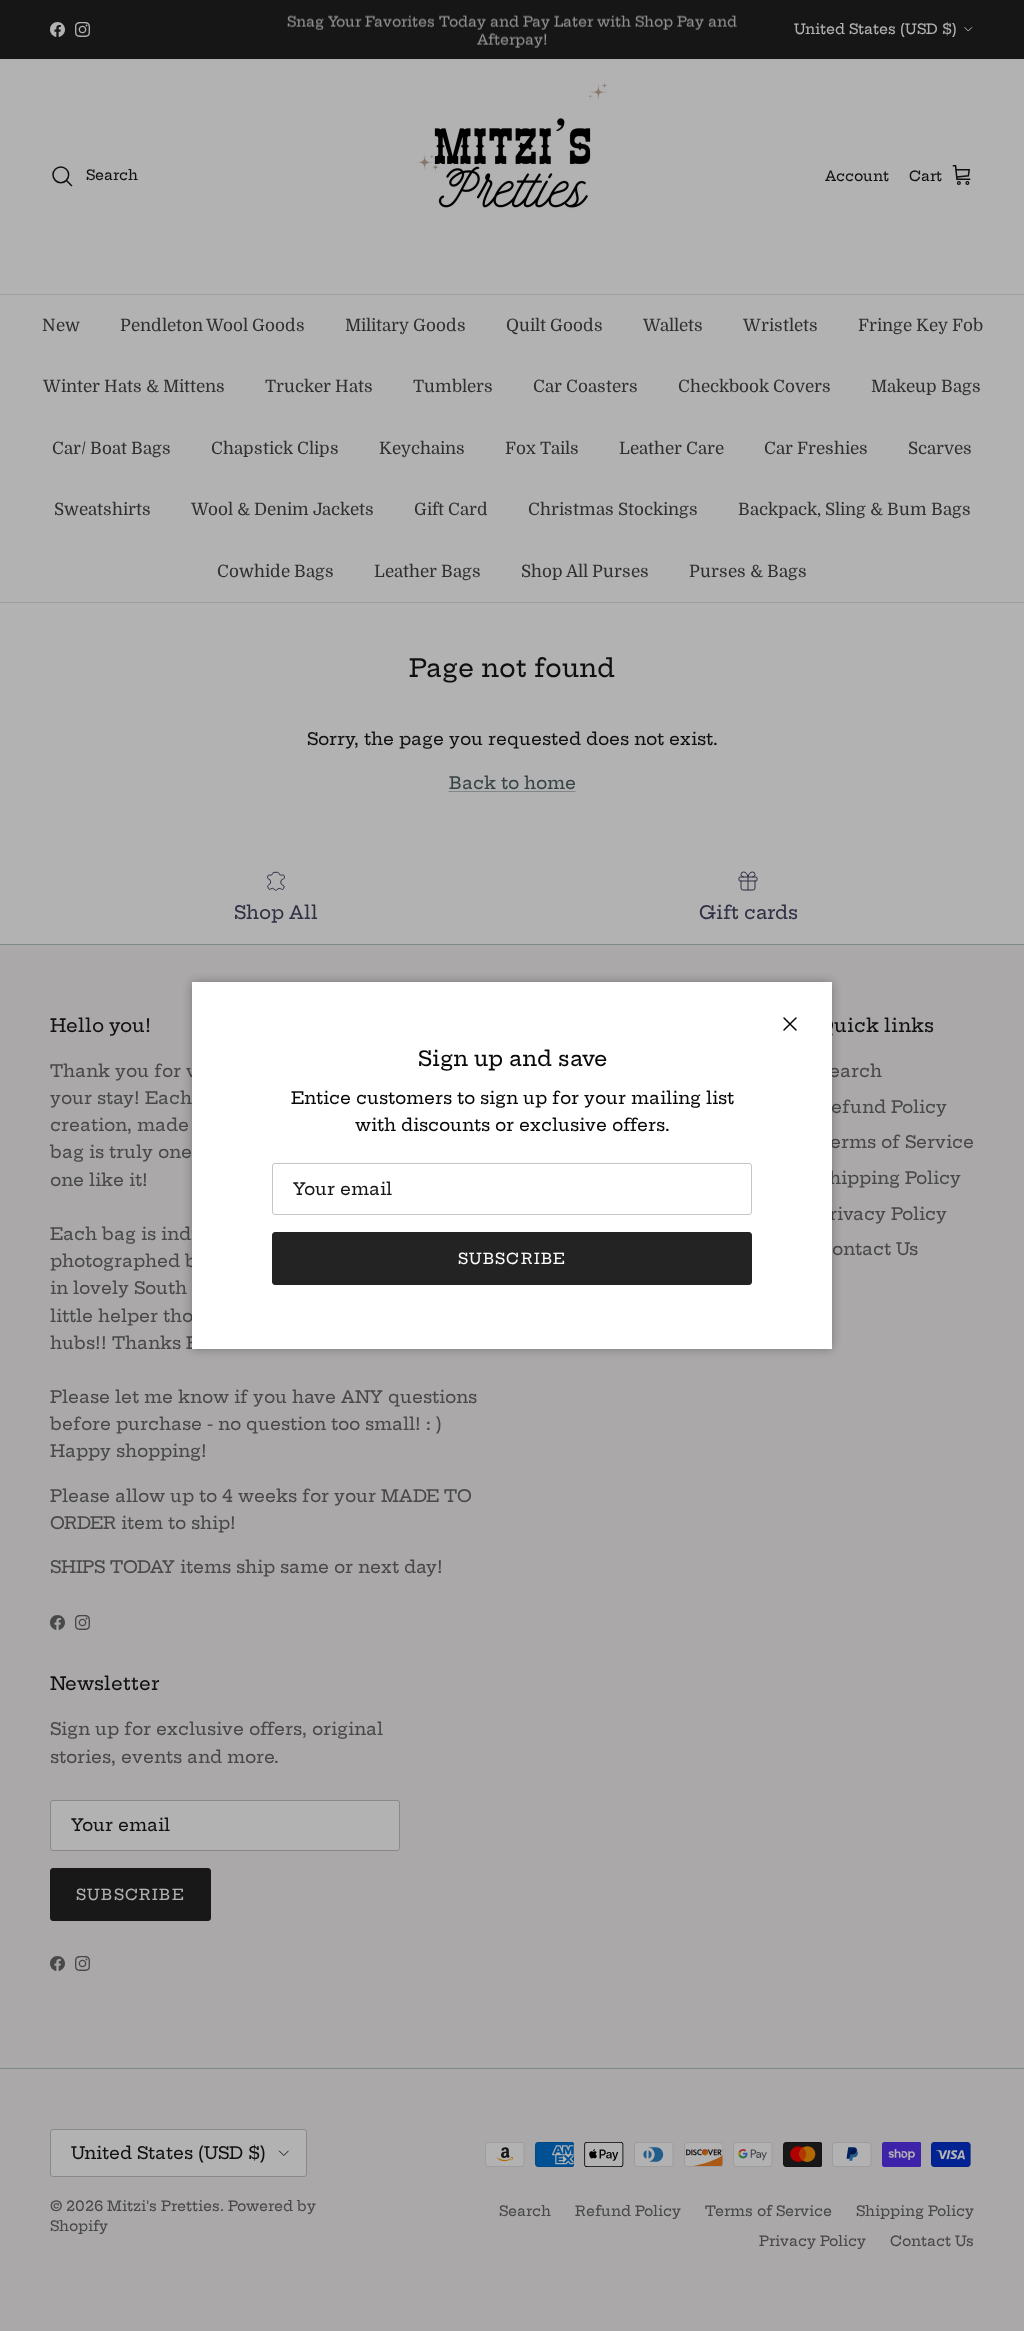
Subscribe (512, 1258)
